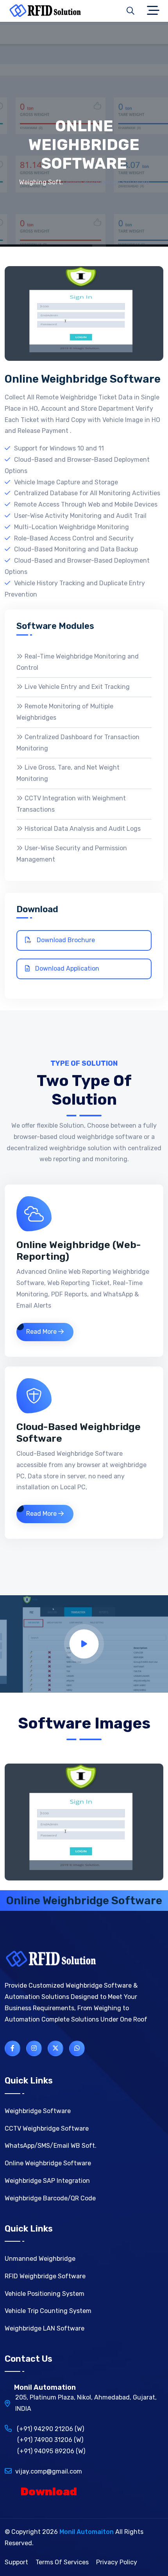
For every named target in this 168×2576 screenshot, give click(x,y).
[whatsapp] (77, 2048)
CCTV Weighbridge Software (47, 2128)
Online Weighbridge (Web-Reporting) (79, 1251)
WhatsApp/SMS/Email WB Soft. (51, 2146)
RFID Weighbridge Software (45, 2276)
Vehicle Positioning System (45, 2294)
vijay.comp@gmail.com (49, 2471)
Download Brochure (65, 940)
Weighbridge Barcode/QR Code (50, 2198)
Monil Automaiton (87, 2532)
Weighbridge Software (38, 2111)
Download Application (66, 968)
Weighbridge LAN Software (45, 2328)
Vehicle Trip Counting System (48, 2311)
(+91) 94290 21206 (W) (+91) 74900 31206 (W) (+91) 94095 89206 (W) (45, 2440)
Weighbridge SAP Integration (47, 2181)
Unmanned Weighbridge (40, 2259)
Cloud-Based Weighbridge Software (79, 1433)
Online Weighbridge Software (48, 2163)
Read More (42, 1332)
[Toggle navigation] (155, 11)
